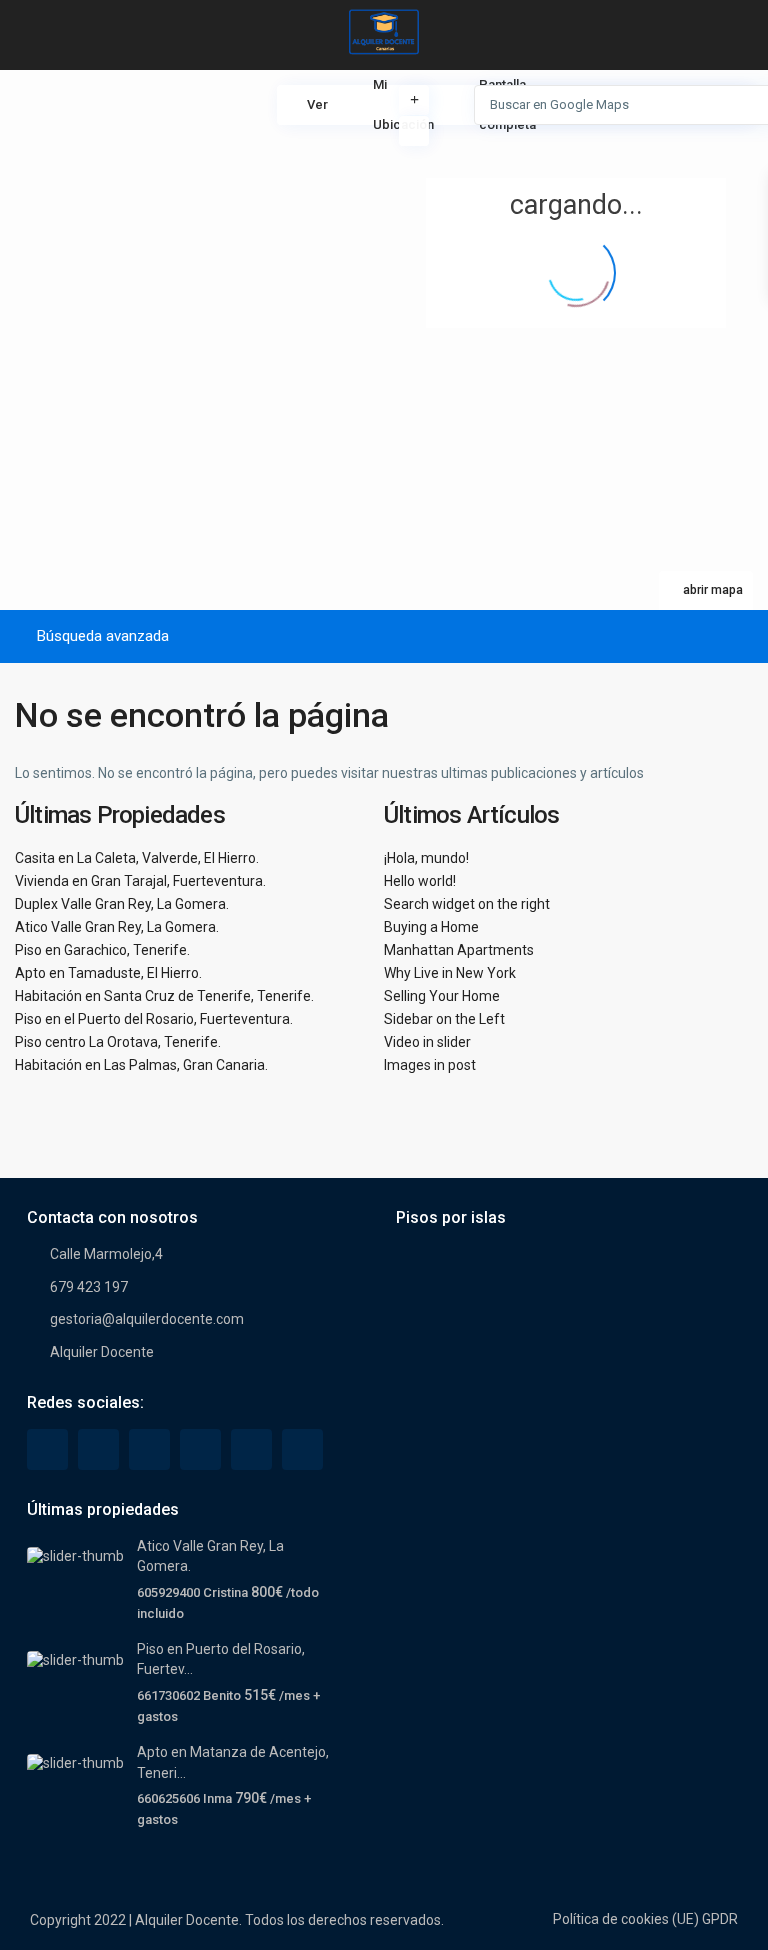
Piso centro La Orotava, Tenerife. (118, 1042)
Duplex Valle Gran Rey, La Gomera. (122, 904)
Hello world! (420, 881)
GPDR (720, 1919)
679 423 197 (89, 1287)
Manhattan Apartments (459, 950)
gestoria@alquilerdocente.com (147, 1319)
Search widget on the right (467, 904)
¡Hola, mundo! (426, 858)
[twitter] (98, 1449)
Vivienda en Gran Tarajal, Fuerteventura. (140, 881)
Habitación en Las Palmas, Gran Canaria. (141, 1065)
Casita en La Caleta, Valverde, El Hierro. (137, 858)
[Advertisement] (192, 220)
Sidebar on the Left (444, 1019)
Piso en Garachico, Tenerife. (102, 950)
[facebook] (47, 1449)
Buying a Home (431, 927)
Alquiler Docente (102, 1352)
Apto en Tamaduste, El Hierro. (108, 973)
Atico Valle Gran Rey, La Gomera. (117, 927)
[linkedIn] (149, 1449)
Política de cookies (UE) (626, 1919)
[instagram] (302, 1449)
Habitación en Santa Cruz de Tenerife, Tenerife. (164, 996)
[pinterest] (200, 1449)
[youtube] (251, 1449)
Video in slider (427, 1042)
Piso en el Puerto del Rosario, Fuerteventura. (154, 1019)
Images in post (430, 1065)
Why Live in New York (450, 973)
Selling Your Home (442, 996)
